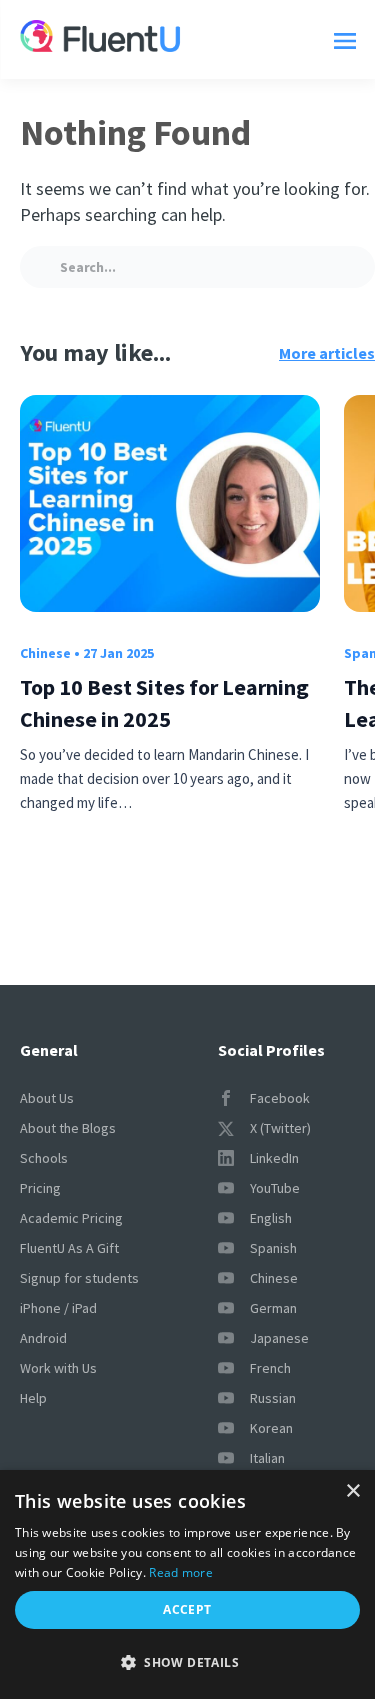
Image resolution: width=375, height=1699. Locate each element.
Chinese (45, 653)
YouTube (275, 1188)
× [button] (352, 1491)
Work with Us (58, 1368)
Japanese (279, 1338)
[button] (187, 1663)
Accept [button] (187, 1609)
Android (43, 1338)
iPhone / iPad (58, 1308)
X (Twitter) (280, 1128)
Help (33, 1398)
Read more (181, 1572)
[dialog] (187, 1584)
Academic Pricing (71, 1218)
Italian (267, 1458)
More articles (327, 353)
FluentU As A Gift (69, 1248)
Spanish (273, 1248)
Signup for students (79, 1278)
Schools (44, 1158)
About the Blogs (68, 1128)
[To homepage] (100, 39)
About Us (47, 1098)
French (270, 1368)
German (273, 1308)
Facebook (280, 1098)
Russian (273, 1398)
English (271, 1218)
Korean (271, 1428)
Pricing (40, 1188)
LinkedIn (274, 1158)
